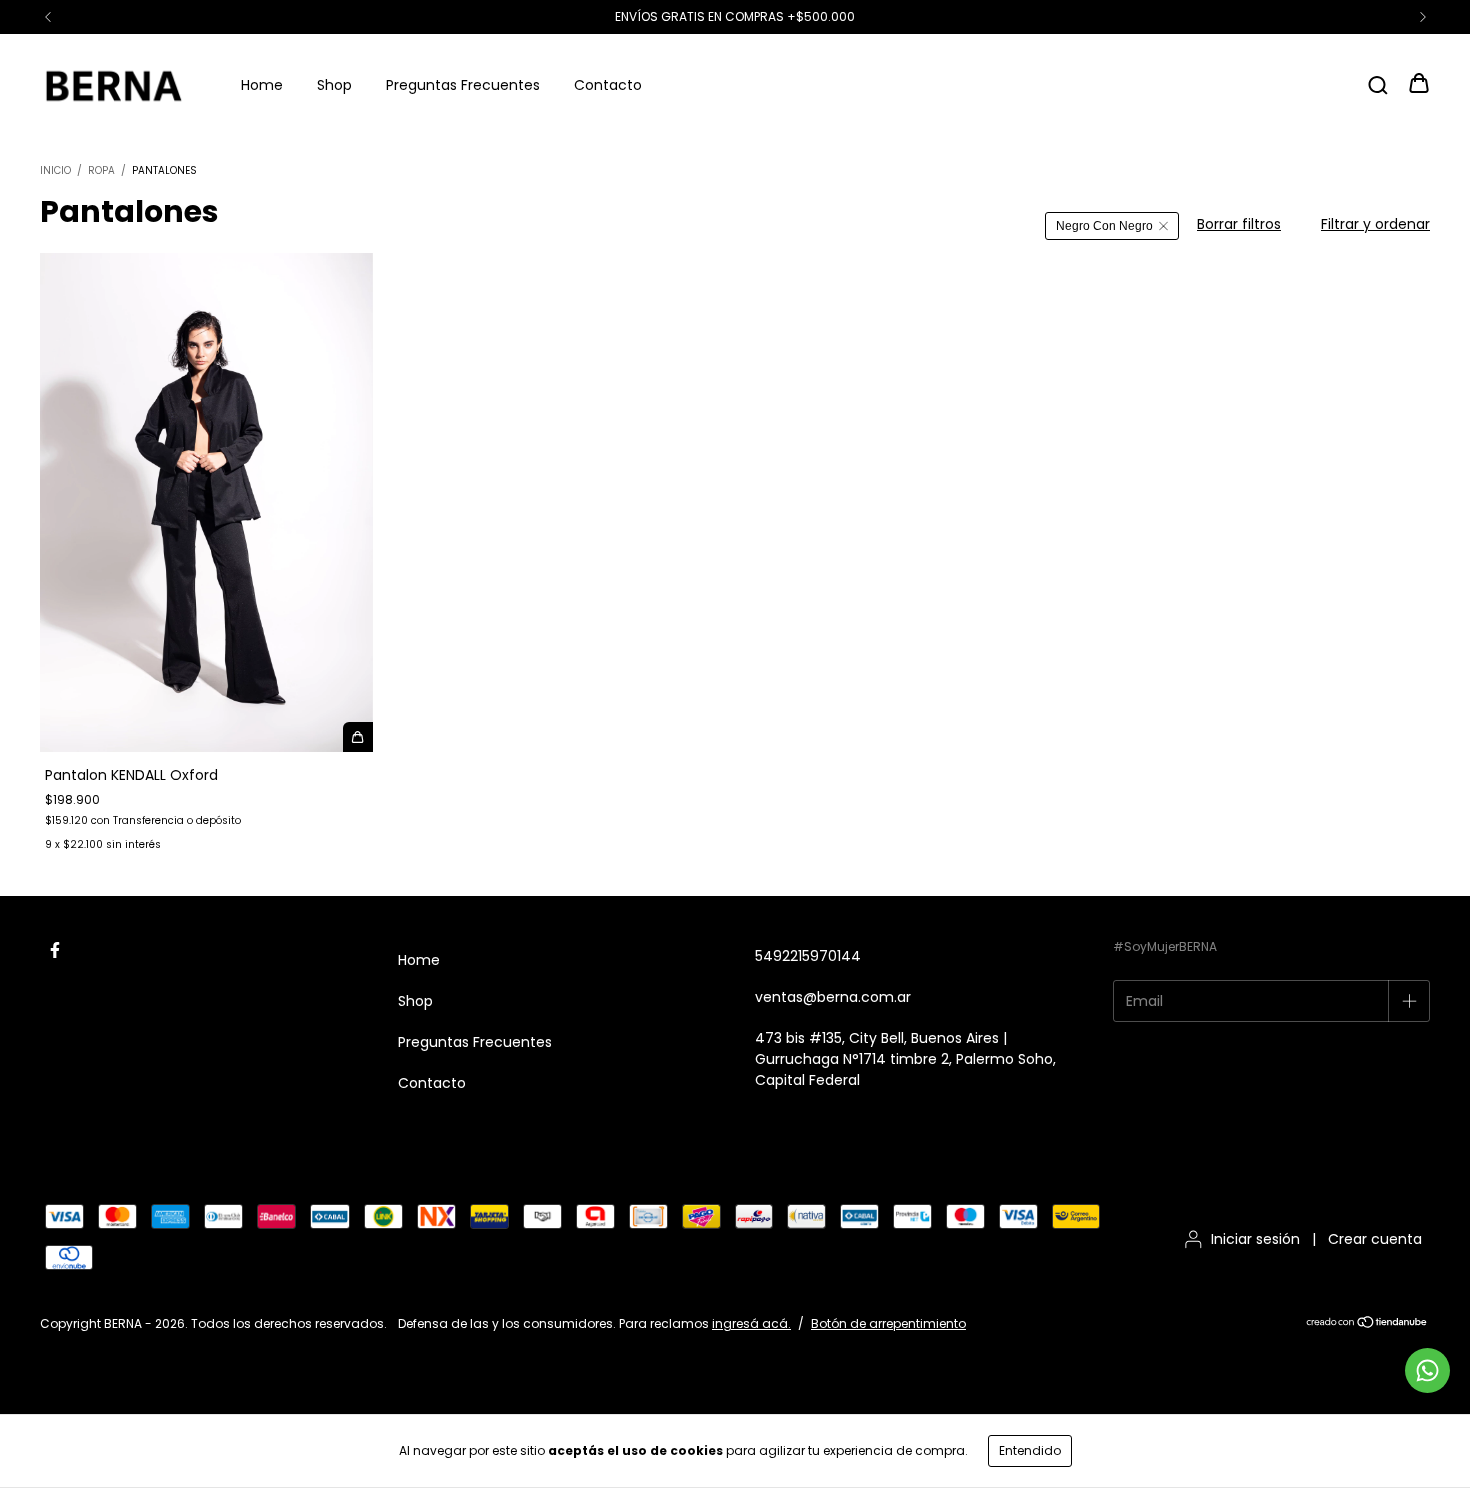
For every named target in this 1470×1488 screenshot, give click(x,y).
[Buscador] (1378, 84)
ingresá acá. (751, 1323)
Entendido (1030, 1450)
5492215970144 (808, 956)
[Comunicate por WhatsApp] (1427, 1370)
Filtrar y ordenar (1375, 224)
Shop (334, 85)
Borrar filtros (1239, 224)
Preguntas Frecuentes (463, 85)
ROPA (101, 170)
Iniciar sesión (1255, 1239)
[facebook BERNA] (55, 951)
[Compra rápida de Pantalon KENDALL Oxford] (358, 737)
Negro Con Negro (1104, 226)
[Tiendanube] (1367, 1324)
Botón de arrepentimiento (888, 1323)
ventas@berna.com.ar (833, 997)
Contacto (608, 85)
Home (262, 85)
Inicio (55, 170)
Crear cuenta (1375, 1239)
